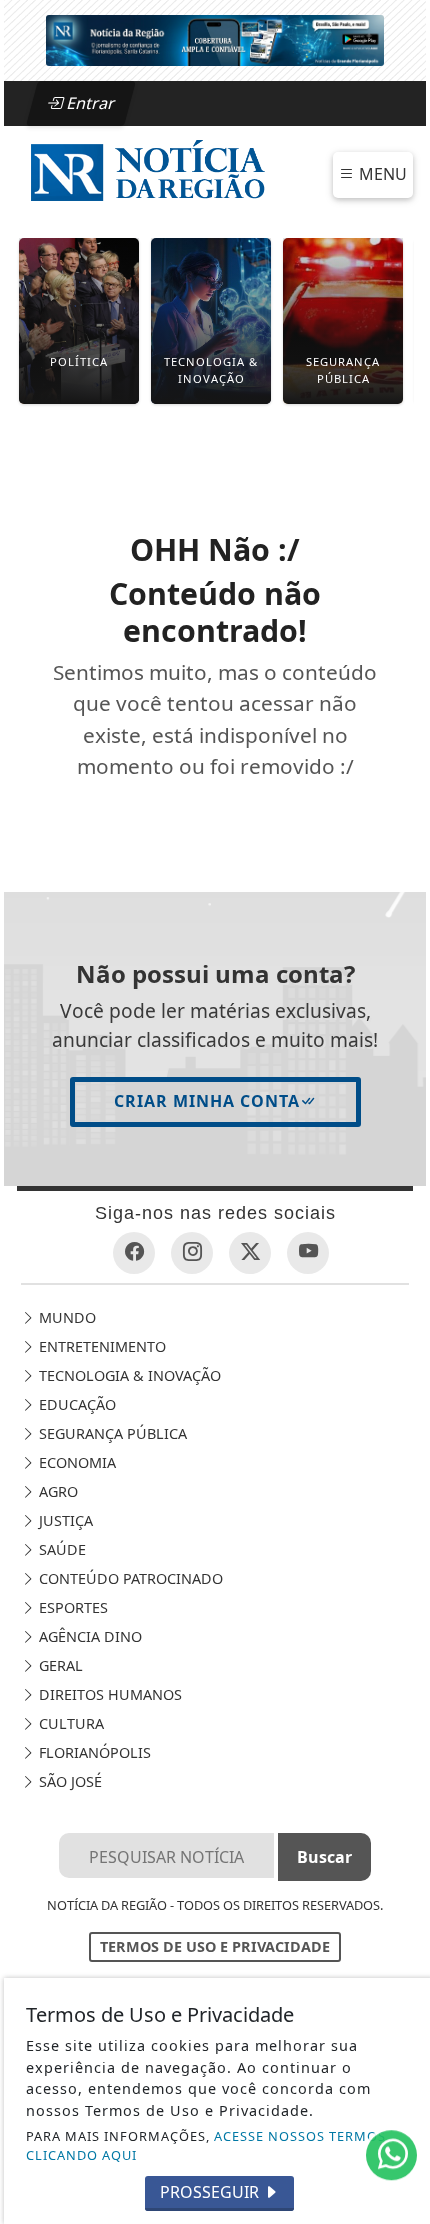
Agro (56, 1491)
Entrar (89, 103)
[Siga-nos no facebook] (134, 1253)
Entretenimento (100, 1346)
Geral (59, 1665)
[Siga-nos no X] (250, 1253)
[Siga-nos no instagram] (192, 1253)
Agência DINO (88, 1636)
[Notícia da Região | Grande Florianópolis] (147, 173)
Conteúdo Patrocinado (129, 1578)
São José (68, 1781)
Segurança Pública (111, 1433)
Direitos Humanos (108, 1694)
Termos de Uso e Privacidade (215, 1946)
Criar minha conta (207, 1101)
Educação (75, 1404)
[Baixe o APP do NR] (215, 39)
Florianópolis (93, 1752)
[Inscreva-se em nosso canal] (308, 1253)
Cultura (69, 1723)
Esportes (71, 1607)
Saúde (60, 1549)
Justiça (64, 1520)
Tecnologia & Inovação (128, 1375)
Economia (75, 1462)
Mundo (65, 1317)
